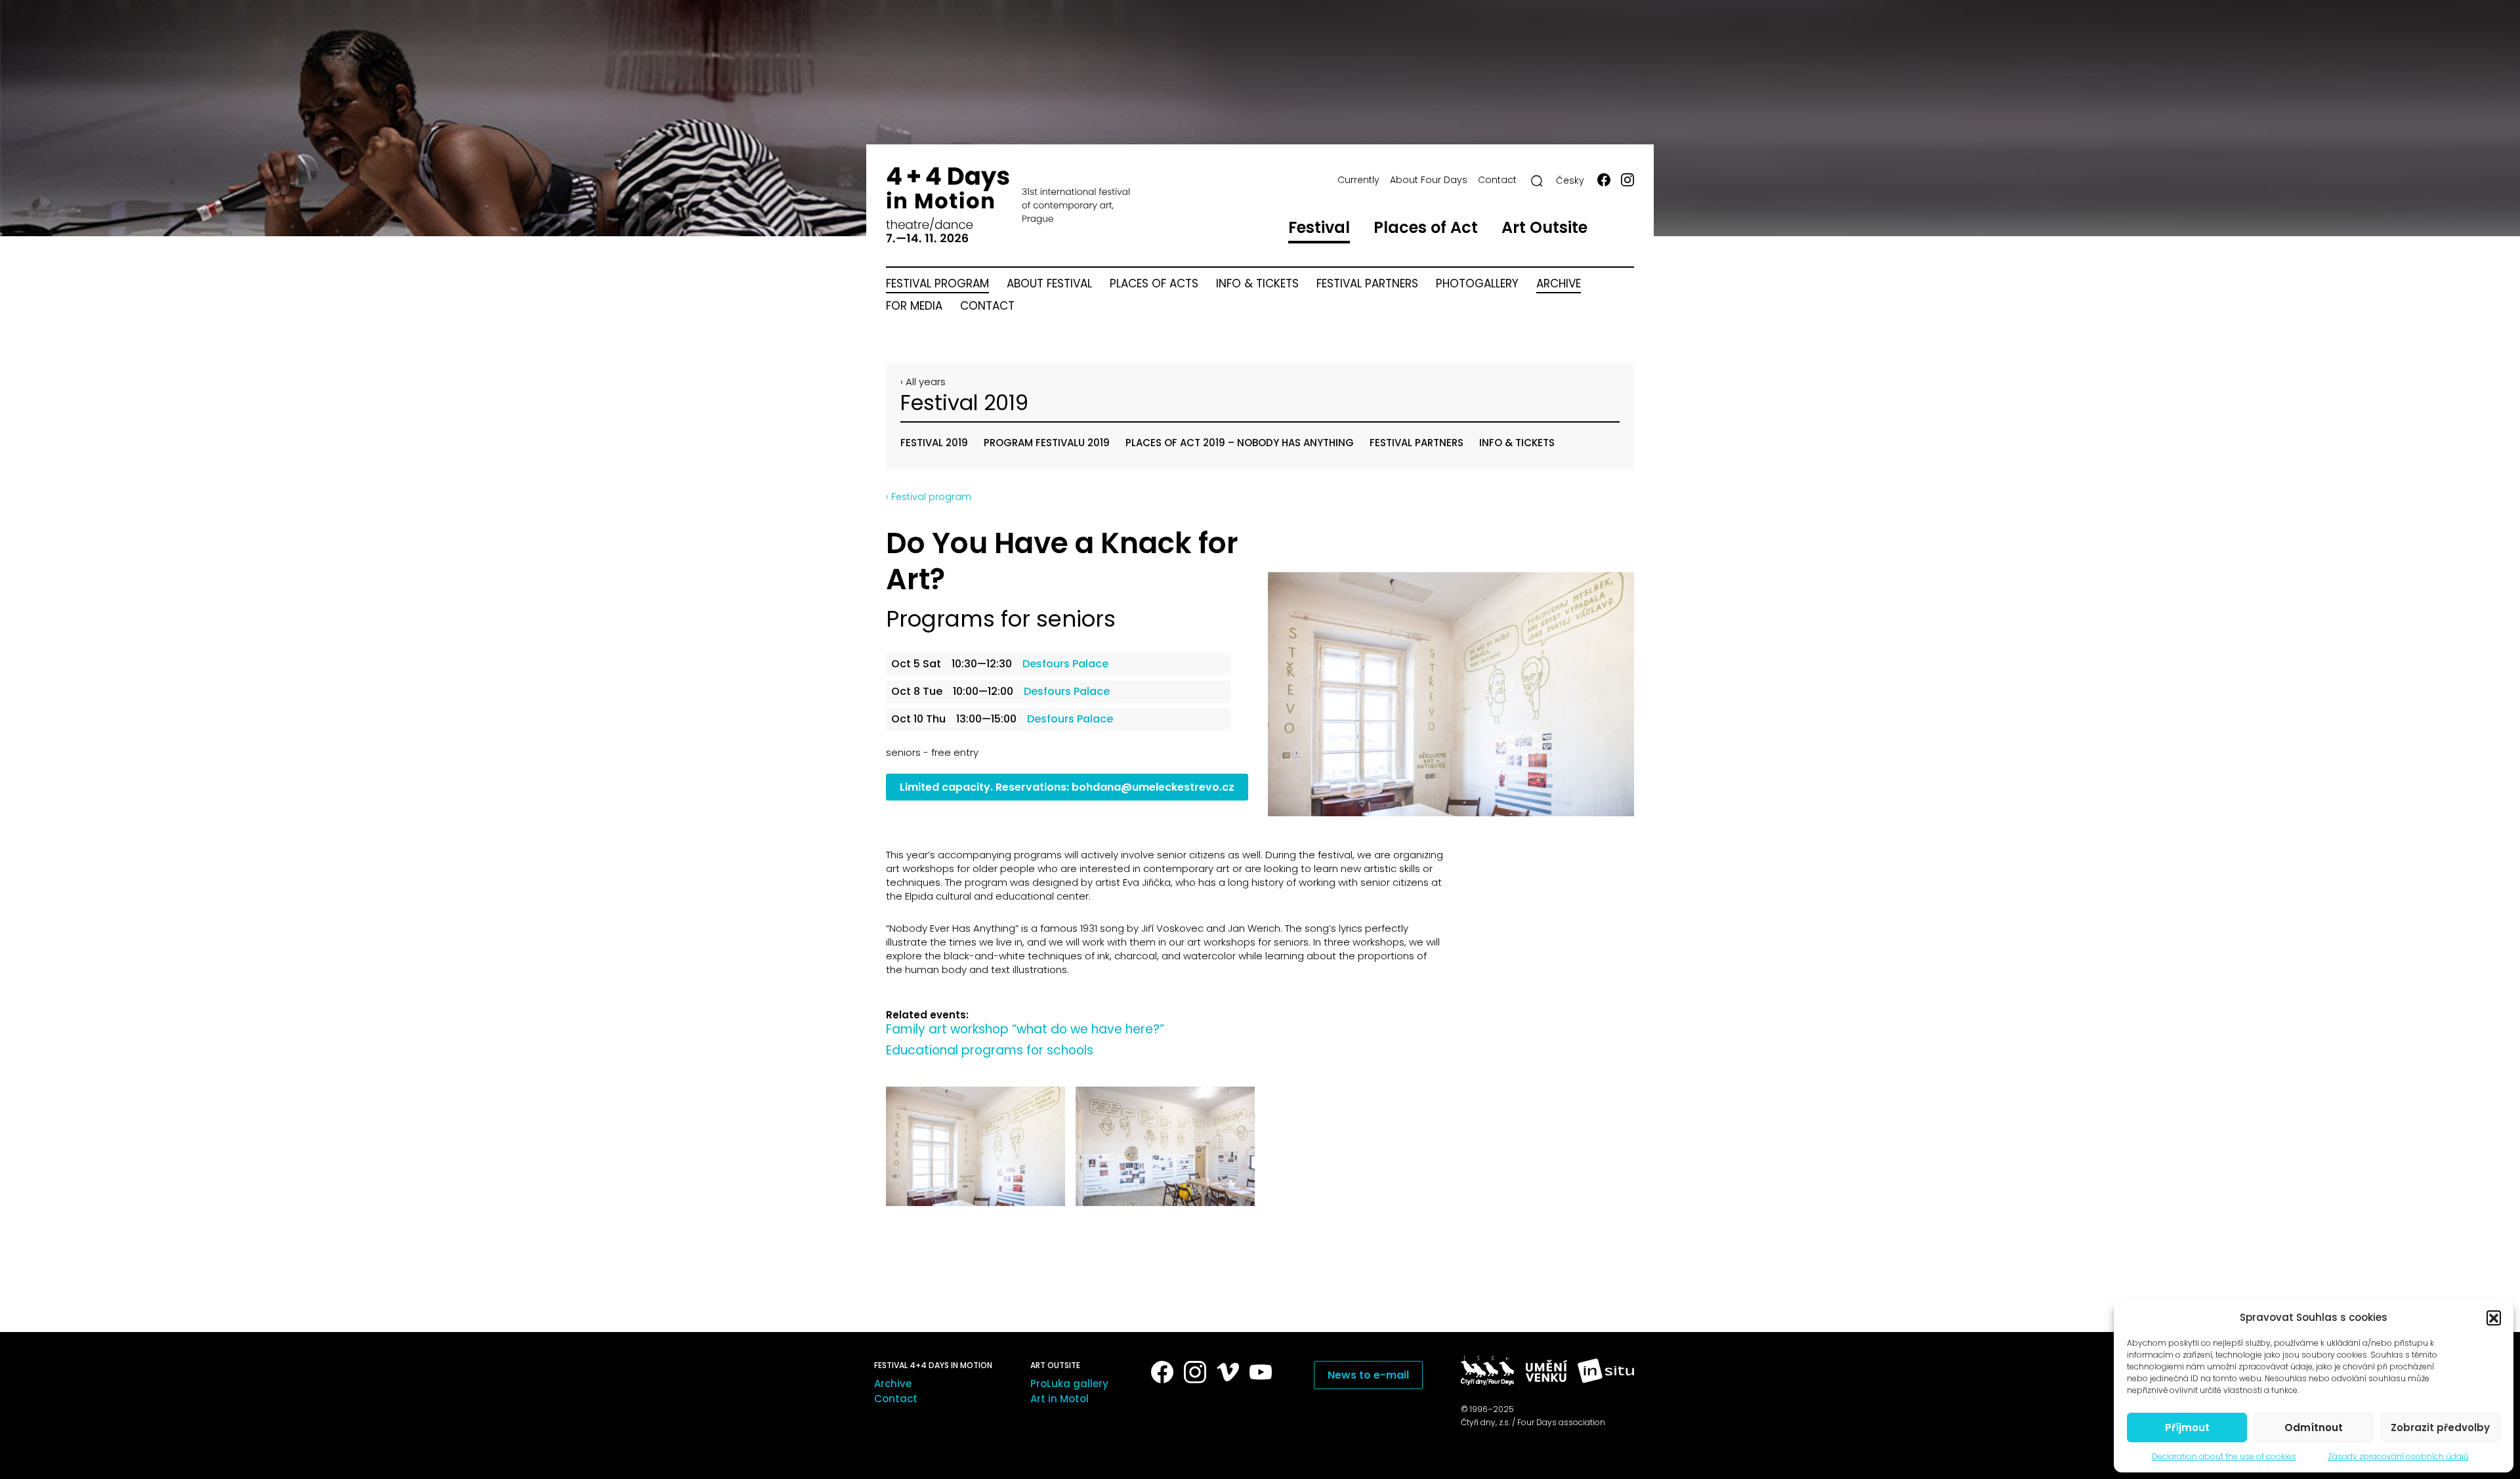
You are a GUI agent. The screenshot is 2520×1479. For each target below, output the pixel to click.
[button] (2494, 1318)
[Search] (1537, 181)
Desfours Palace (1065, 664)
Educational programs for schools (990, 1050)
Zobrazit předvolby (2440, 1427)
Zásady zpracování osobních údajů (2398, 1456)
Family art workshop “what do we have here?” (1025, 1029)
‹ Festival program (929, 497)
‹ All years (923, 382)
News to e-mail (1368, 1375)
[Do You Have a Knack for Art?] (1451, 694)
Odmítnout (2314, 1427)
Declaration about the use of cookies (2224, 1456)
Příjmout (2187, 1427)
